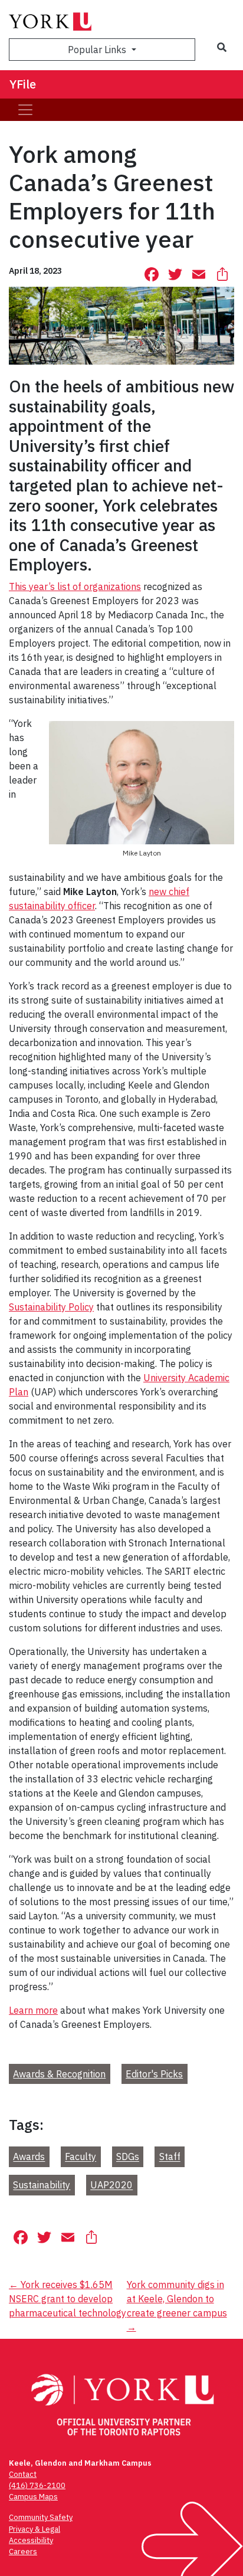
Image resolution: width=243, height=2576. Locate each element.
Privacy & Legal (35, 2529)
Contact (23, 2474)
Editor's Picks (154, 2074)
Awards (29, 2157)
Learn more (33, 2010)
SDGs (128, 2157)
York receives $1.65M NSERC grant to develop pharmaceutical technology (68, 2299)
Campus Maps (33, 2497)
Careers (23, 2552)
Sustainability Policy (51, 1307)
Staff (170, 2157)
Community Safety (41, 2517)
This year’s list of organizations (75, 586)
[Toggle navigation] (25, 110)
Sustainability (42, 2185)
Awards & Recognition (59, 2074)
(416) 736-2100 (37, 2485)
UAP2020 (111, 2185)
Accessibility (31, 2540)
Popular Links (98, 50)
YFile (23, 84)
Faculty (81, 2157)
